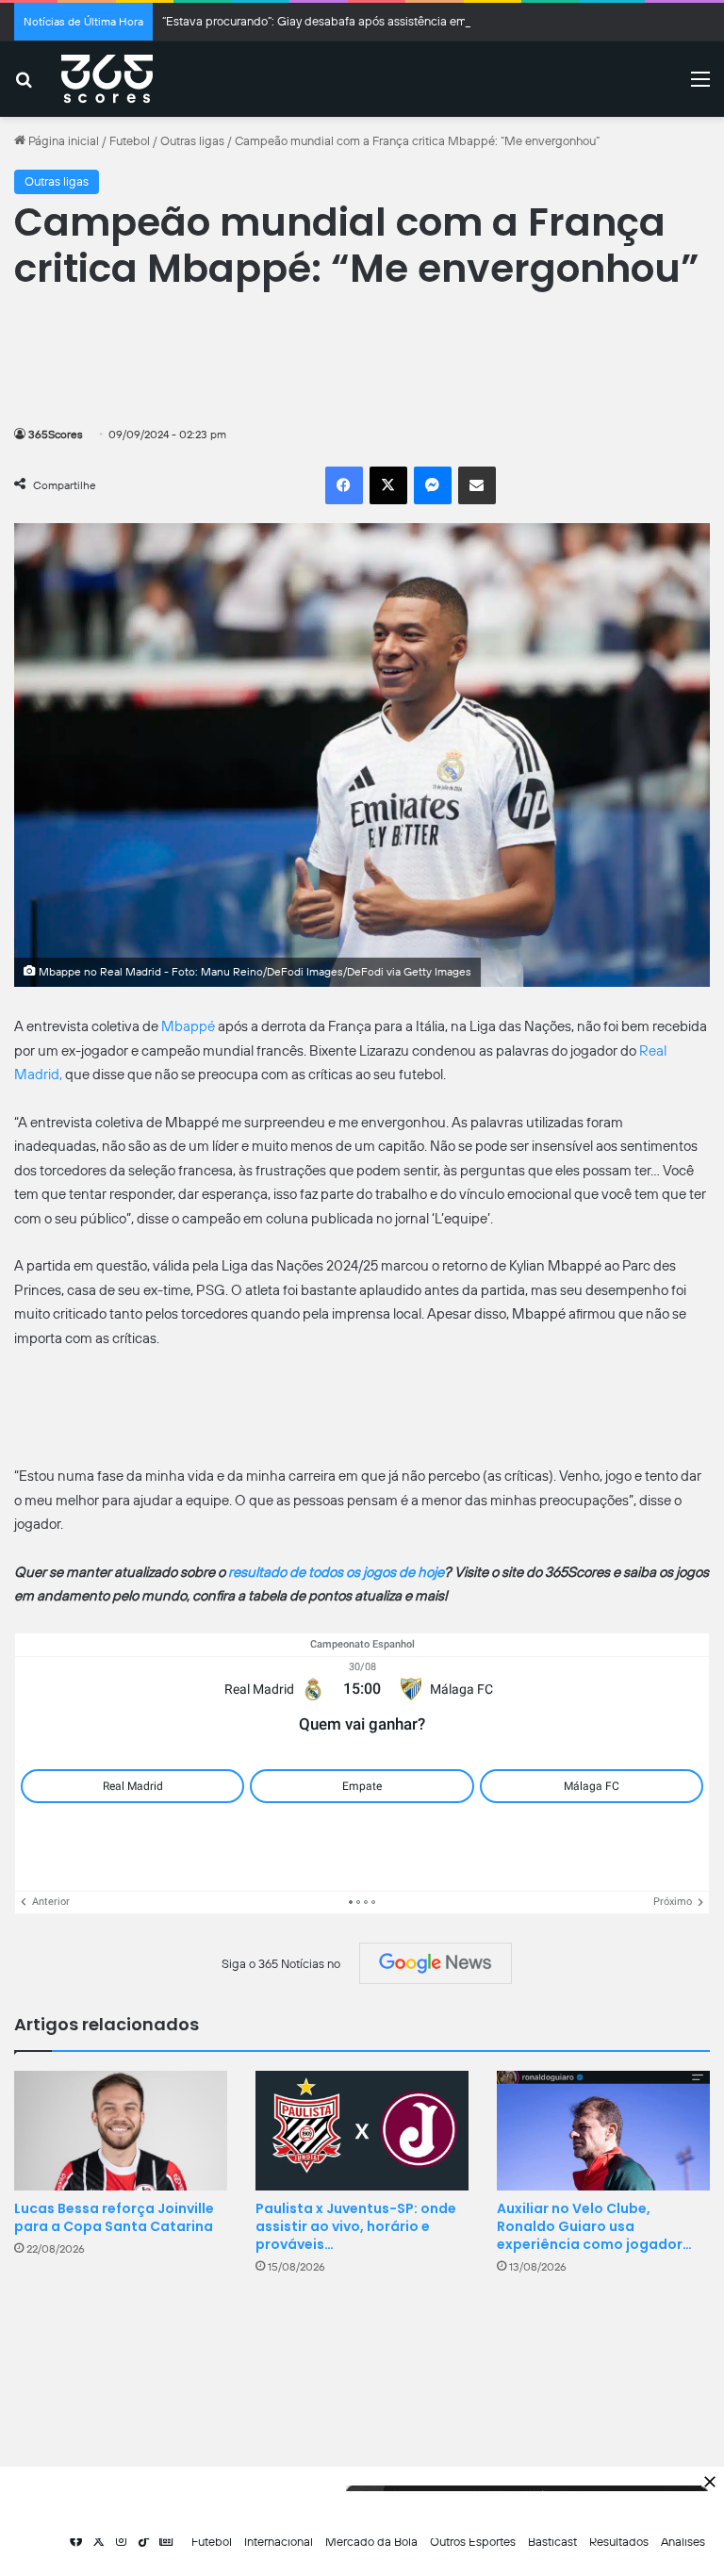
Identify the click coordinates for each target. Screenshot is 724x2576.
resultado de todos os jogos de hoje (336, 1572)
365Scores (56, 435)
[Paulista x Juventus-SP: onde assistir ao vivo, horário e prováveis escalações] (362, 2131)
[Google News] (436, 1963)
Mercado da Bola (371, 2542)
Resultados (619, 2542)
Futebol (130, 141)
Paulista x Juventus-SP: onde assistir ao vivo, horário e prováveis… (356, 2226)
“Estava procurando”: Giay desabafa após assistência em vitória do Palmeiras (368, 21)
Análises (683, 2542)
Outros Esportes (473, 2542)
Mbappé (189, 1026)
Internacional (279, 2542)
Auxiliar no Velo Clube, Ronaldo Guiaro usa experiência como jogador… (594, 2226)
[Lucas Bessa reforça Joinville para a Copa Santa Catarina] (121, 2131)
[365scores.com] (107, 79)
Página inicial (62, 141)
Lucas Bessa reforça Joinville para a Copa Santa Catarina (114, 2217)
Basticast (552, 2542)
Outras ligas (192, 141)
